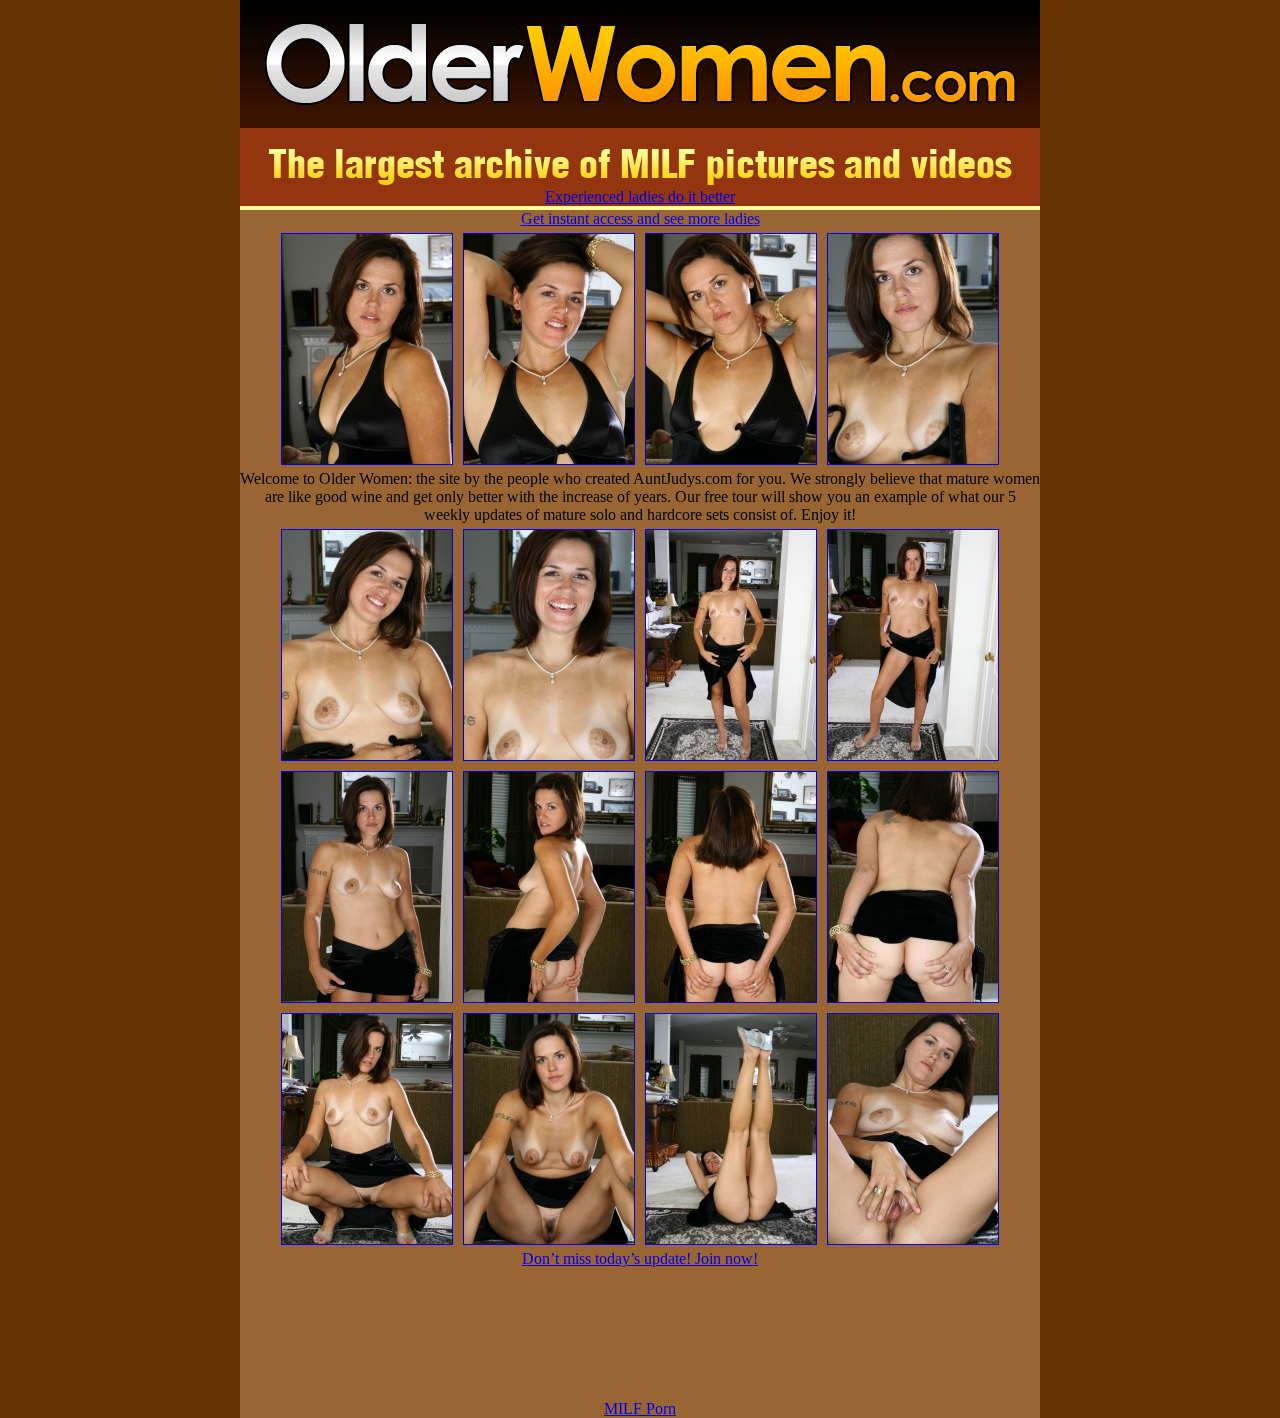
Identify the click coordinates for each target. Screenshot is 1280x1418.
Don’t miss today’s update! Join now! (640, 1258)
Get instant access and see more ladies (640, 218)
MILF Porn (640, 1408)
